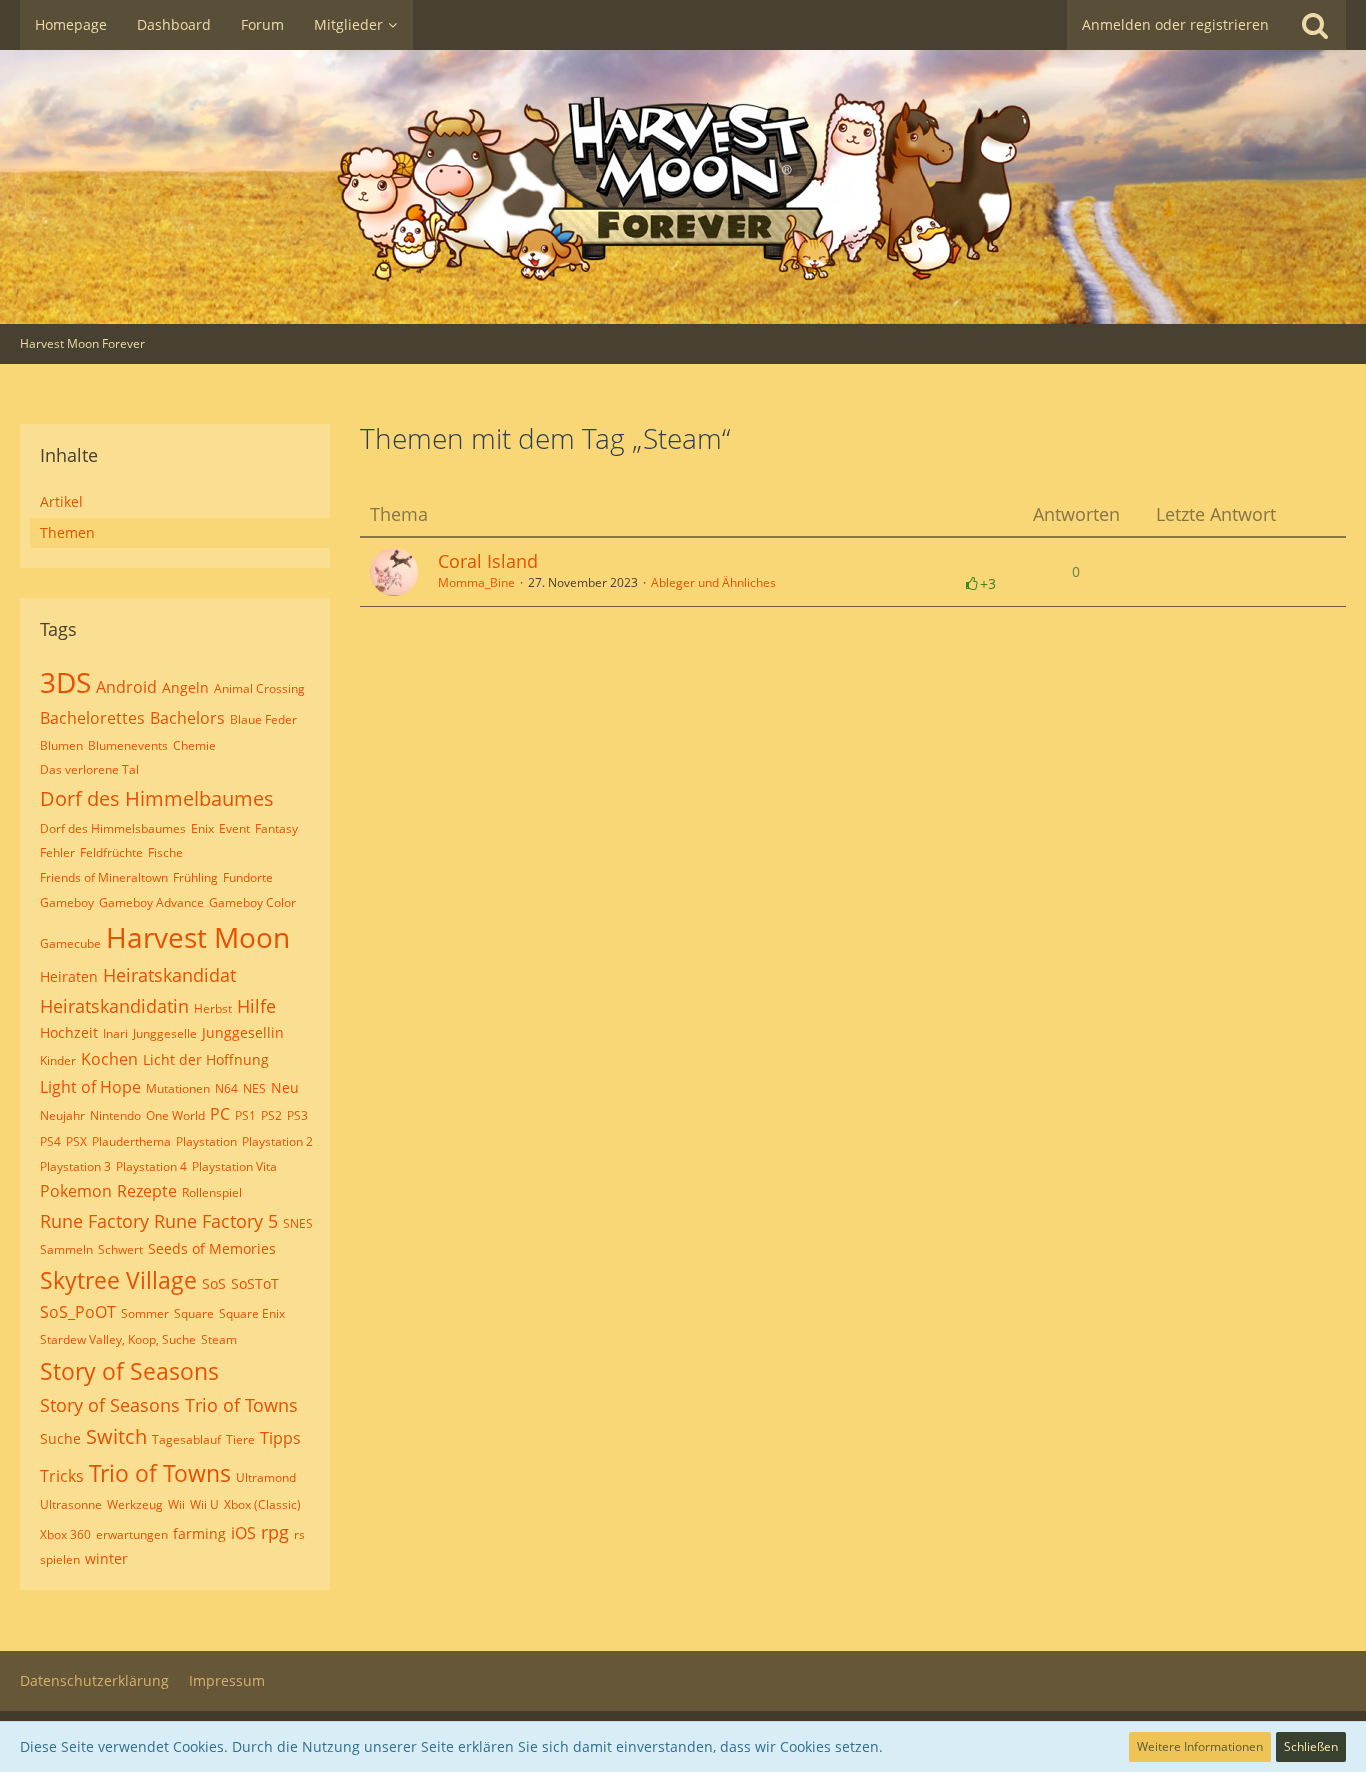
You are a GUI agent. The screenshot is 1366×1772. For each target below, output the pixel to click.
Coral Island (488, 561)
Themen (67, 532)
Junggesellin (243, 1032)
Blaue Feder (263, 719)
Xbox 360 (65, 1534)
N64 (226, 1088)
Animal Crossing (259, 688)
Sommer (145, 1313)
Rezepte (147, 1191)
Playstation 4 (151, 1166)
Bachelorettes (92, 718)
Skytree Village (118, 1280)
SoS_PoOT (78, 1312)
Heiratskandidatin (114, 1006)
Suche (60, 1438)
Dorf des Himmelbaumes (157, 798)
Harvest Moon (198, 937)
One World (175, 1115)
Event (234, 828)
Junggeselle (165, 1033)
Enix (202, 828)
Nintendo (115, 1115)
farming (199, 1533)
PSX (76, 1141)
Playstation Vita (234, 1166)
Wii (176, 1504)
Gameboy (67, 902)
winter (106, 1558)
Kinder (58, 1060)
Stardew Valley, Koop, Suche (118, 1339)
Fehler (57, 852)
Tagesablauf (186, 1439)
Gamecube (70, 943)
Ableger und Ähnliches (713, 582)
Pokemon (76, 1191)
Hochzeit (69, 1032)
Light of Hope (90, 1087)
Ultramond (266, 1477)
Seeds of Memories (212, 1248)
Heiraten (69, 976)
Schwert (120, 1249)
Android (126, 687)
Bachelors (187, 718)
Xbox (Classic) (262, 1504)
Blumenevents (128, 745)
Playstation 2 (277, 1141)
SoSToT (255, 1283)
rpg (275, 1532)
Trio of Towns (160, 1473)
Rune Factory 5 (216, 1221)
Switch (116, 1436)
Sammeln (66, 1249)
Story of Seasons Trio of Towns (169, 1405)
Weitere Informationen (1200, 1746)
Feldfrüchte (111, 852)
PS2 (271, 1115)
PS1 (245, 1115)
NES (254, 1088)
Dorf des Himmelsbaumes (113, 828)
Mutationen (178, 1088)
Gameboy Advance (151, 902)
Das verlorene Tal (89, 769)
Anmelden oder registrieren (1175, 24)
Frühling (195, 877)
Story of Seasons (129, 1371)
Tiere (240, 1439)
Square (194, 1313)
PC (220, 1114)
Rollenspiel (212, 1192)
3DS (65, 682)
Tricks (62, 1476)
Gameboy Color (252, 902)
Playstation (206, 1141)
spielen (60, 1559)
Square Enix (252, 1313)
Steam (219, 1339)
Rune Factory (94, 1221)
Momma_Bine (476, 582)
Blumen (61, 745)
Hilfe (256, 1006)
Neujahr (62, 1115)
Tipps (280, 1438)
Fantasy (276, 828)
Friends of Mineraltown (104, 877)
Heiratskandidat (169, 975)
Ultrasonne (71, 1504)
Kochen (109, 1059)
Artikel (61, 501)
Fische (165, 852)
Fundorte (248, 877)
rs (299, 1534)
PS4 (50, 1141)
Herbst (213, 1008)
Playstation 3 (75, 1166)
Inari (115, 1033)
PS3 (297, 1115)
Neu (285, 1087)
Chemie (194, 745)
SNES (298, 1223)
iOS (243, 1533)
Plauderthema (131, 1141)
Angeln (185, 687)
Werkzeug (135, 1504)
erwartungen (132, 1534)
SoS (214, 1283)
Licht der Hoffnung (206, 1059)
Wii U (204, 1504)
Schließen (1311, 1746)
